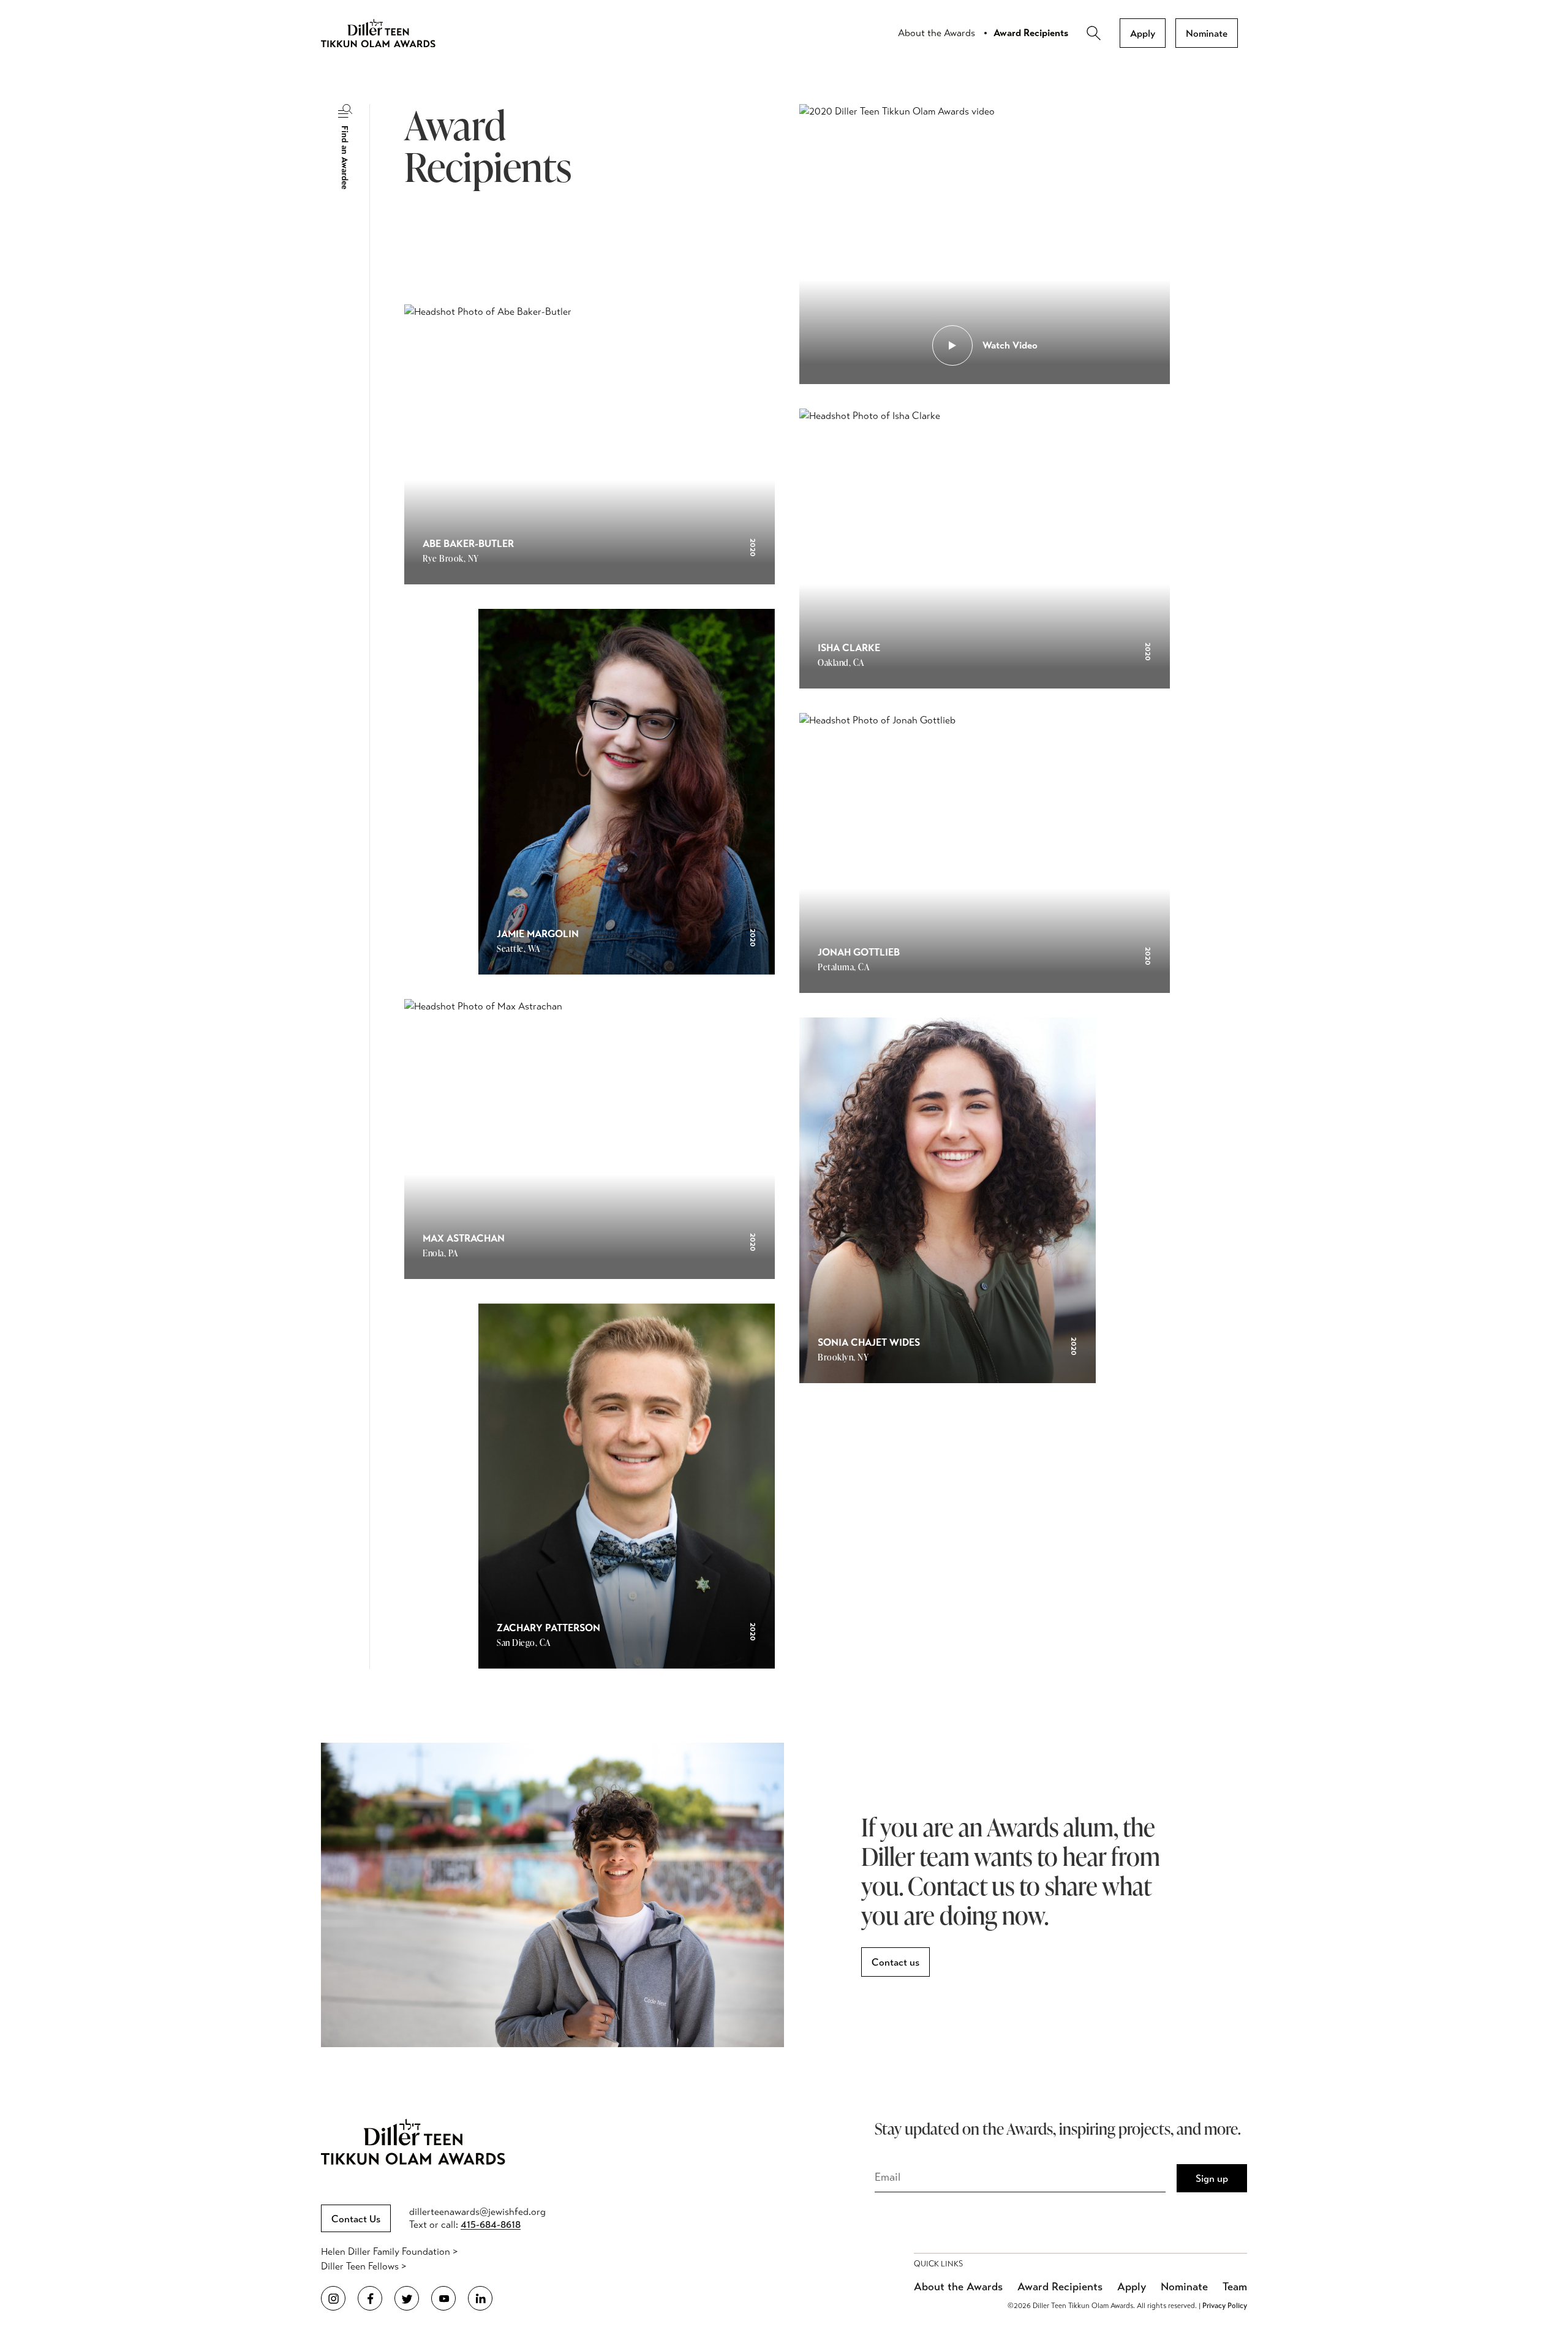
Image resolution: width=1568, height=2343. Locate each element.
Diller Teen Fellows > (364, 2266)
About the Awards (937, 33)
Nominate (1207, 33)
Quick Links (938, 2264)
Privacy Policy (1225, 2306)
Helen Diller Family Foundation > (389, 2251)
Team (1235, 2287)
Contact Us (356, 2219)
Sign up (1212, 2179)
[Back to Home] (388, 33)
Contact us (895, 1962)
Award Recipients (1031, 33)
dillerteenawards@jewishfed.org (477, 2212)
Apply (1143, 33)
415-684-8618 (491, 2224)
